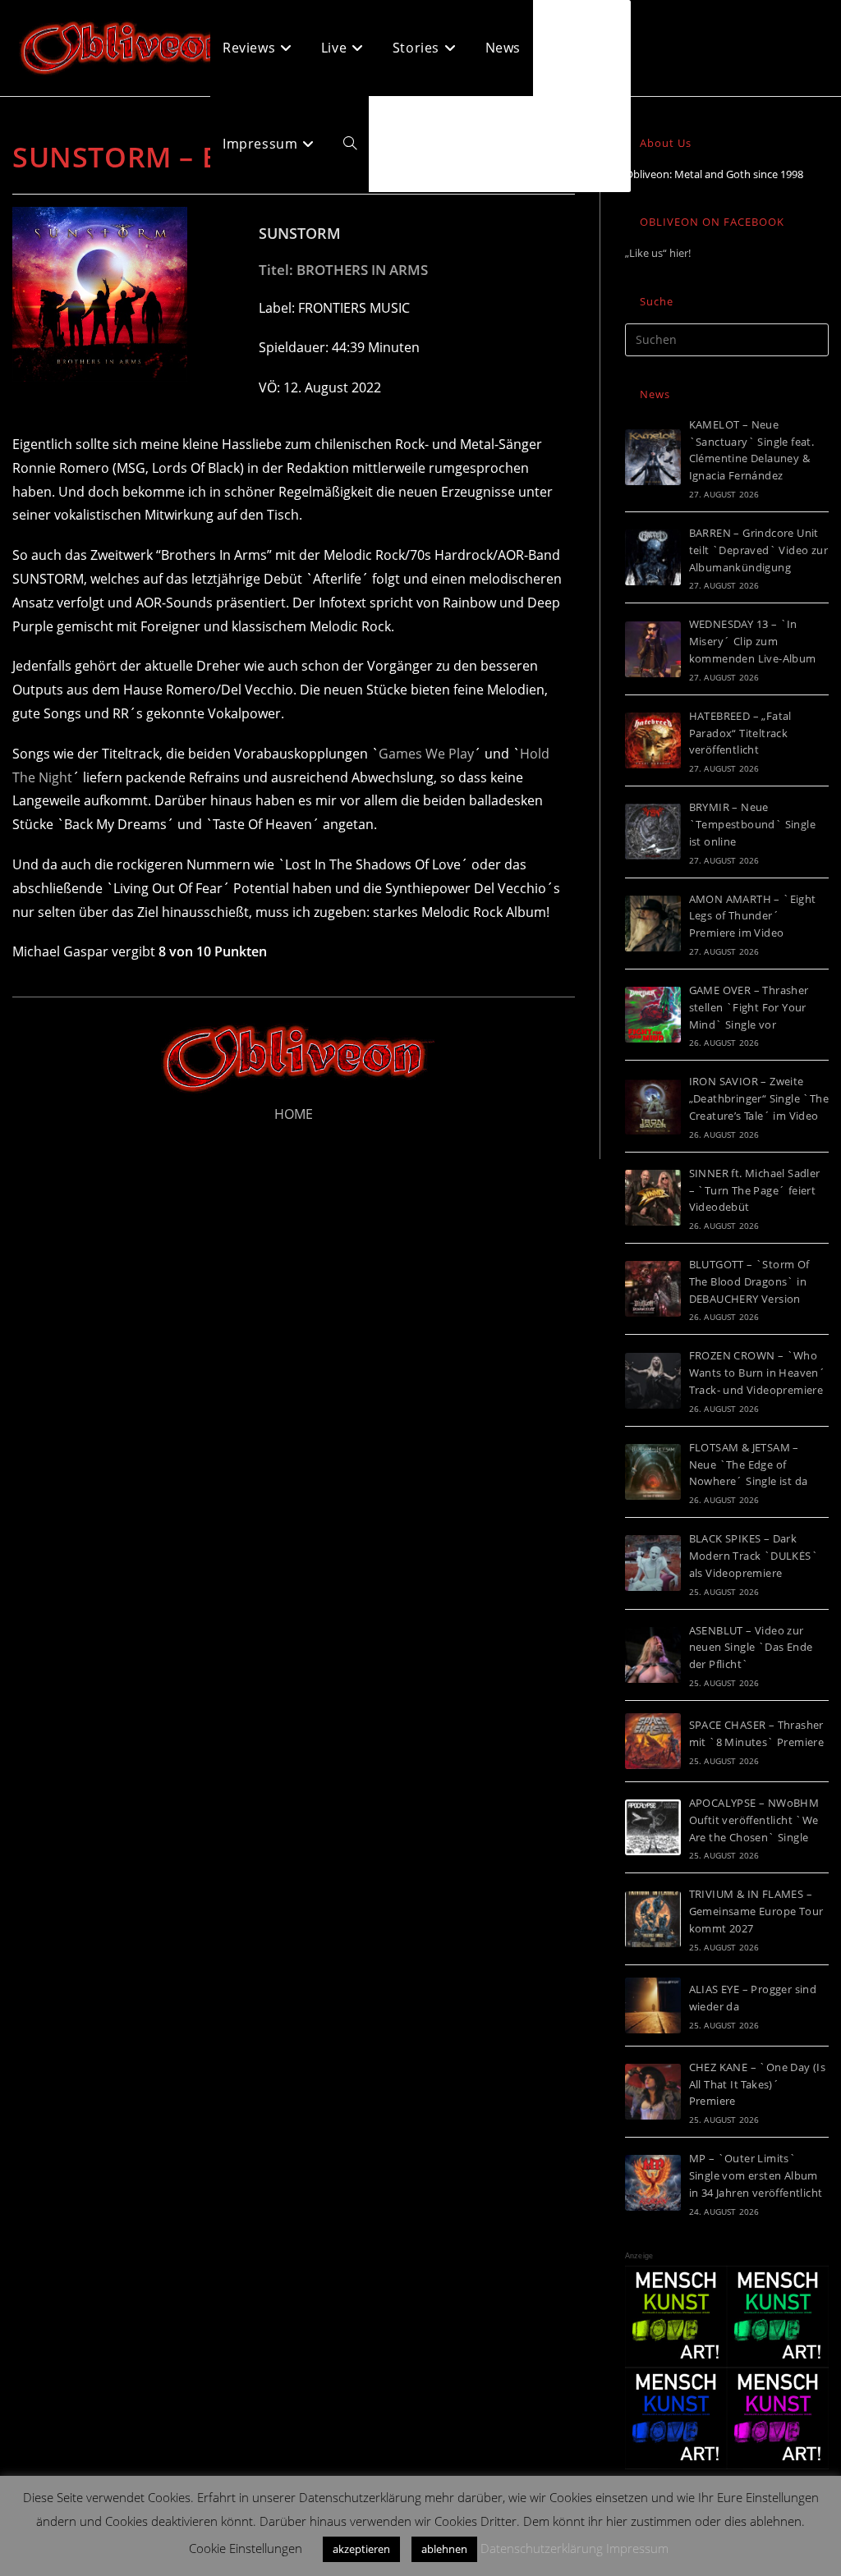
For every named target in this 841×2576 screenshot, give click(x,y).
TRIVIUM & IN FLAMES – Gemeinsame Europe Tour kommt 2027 (756, 1911)
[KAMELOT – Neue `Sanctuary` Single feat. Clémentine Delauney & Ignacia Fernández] (653, 457)
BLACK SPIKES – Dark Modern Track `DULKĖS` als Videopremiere (754, 1556)
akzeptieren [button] (361, 2549)
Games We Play (426, 754)
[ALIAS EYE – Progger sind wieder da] (653, 2005)
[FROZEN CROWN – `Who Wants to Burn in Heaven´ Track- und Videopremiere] (653, 1381)
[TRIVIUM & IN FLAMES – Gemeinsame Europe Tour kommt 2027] (653, 1919)
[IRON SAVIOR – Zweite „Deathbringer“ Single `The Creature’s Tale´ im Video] (653, 1107)
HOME (294, 1114)
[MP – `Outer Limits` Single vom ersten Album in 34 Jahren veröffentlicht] (653, 2183)
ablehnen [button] (444, 2549)
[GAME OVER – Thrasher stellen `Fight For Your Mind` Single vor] (653, 1015)
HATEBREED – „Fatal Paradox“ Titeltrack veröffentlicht (740, 733)
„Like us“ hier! (658, 253)
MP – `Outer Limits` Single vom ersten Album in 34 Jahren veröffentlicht (756, 2175)
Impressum (637, 2548)
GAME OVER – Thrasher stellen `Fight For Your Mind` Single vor (749, 1007)
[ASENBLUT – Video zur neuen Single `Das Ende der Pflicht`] (653, 1655)
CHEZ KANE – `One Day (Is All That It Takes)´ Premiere (758, 2084)
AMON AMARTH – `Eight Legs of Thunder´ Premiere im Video (753, 916)
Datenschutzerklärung (542, 2548)
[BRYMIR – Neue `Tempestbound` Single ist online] (653, 832)
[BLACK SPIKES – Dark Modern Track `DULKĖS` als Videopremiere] (653, 1563)
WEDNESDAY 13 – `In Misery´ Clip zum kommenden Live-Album (753, 641)
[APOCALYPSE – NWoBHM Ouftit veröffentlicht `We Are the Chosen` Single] (653, 1827)
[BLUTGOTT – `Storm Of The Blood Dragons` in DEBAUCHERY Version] (653, 1289)
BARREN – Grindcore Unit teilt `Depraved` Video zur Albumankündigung (758, 550)
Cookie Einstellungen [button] (246, 2548)
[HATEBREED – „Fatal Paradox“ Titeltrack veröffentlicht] (653, 740)
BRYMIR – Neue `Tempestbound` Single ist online (752, 824)
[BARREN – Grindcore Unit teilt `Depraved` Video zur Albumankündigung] (653, 557)
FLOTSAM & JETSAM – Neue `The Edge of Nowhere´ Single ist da (749, 1464)
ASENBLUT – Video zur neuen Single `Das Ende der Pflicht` (751, 1648)
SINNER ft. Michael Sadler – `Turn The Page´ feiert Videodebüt (755, 1190)
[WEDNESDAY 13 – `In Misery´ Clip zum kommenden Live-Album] (653, 649)
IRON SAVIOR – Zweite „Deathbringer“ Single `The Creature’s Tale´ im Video (759, 1098)
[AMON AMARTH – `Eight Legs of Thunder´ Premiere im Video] (653, 924)
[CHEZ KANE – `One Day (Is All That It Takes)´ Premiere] (653, 2092)
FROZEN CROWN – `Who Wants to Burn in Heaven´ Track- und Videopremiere (758, 1373)
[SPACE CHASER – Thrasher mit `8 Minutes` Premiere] (653, 1741)
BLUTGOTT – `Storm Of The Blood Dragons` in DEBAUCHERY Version (749, 1281)
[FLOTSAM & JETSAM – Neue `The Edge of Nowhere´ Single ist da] (653, 1472)
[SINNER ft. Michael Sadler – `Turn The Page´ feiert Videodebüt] (653, 1198)
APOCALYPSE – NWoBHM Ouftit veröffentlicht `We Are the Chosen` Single (754, 1820)
